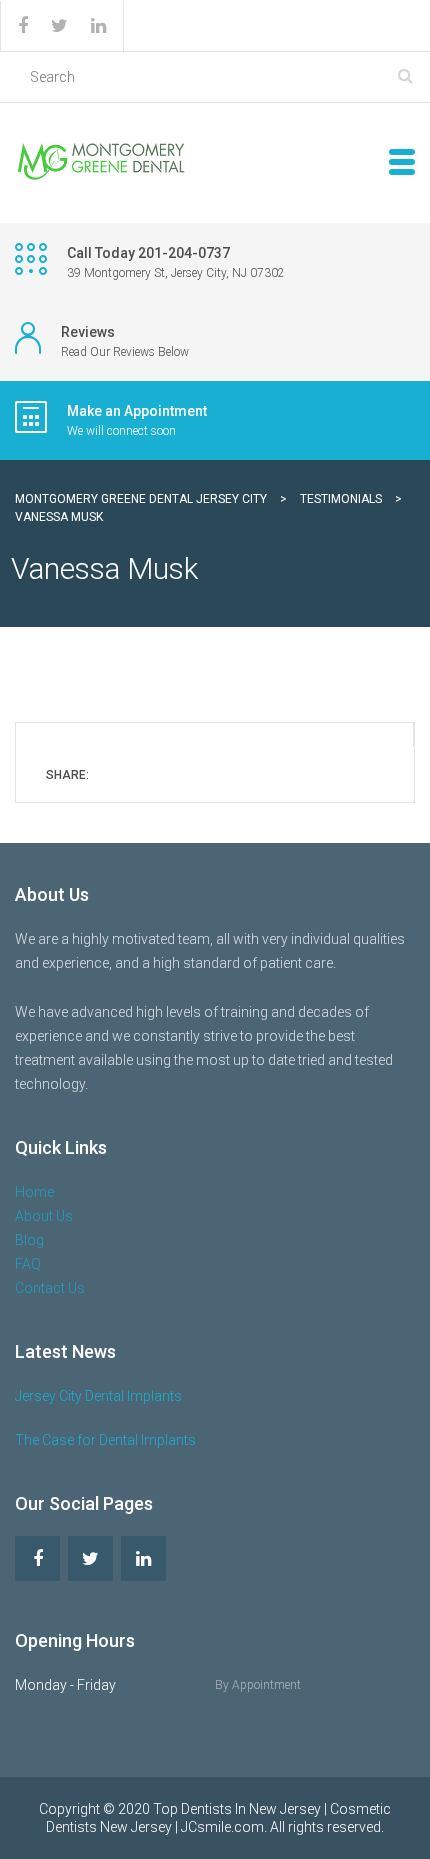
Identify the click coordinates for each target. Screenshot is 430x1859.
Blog (29, 1240)
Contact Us (50, 1288)
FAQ (28, 1264)
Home (34, 1192)
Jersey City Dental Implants (98, 1396)
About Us (44, 1216)
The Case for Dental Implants (105, 1440)
